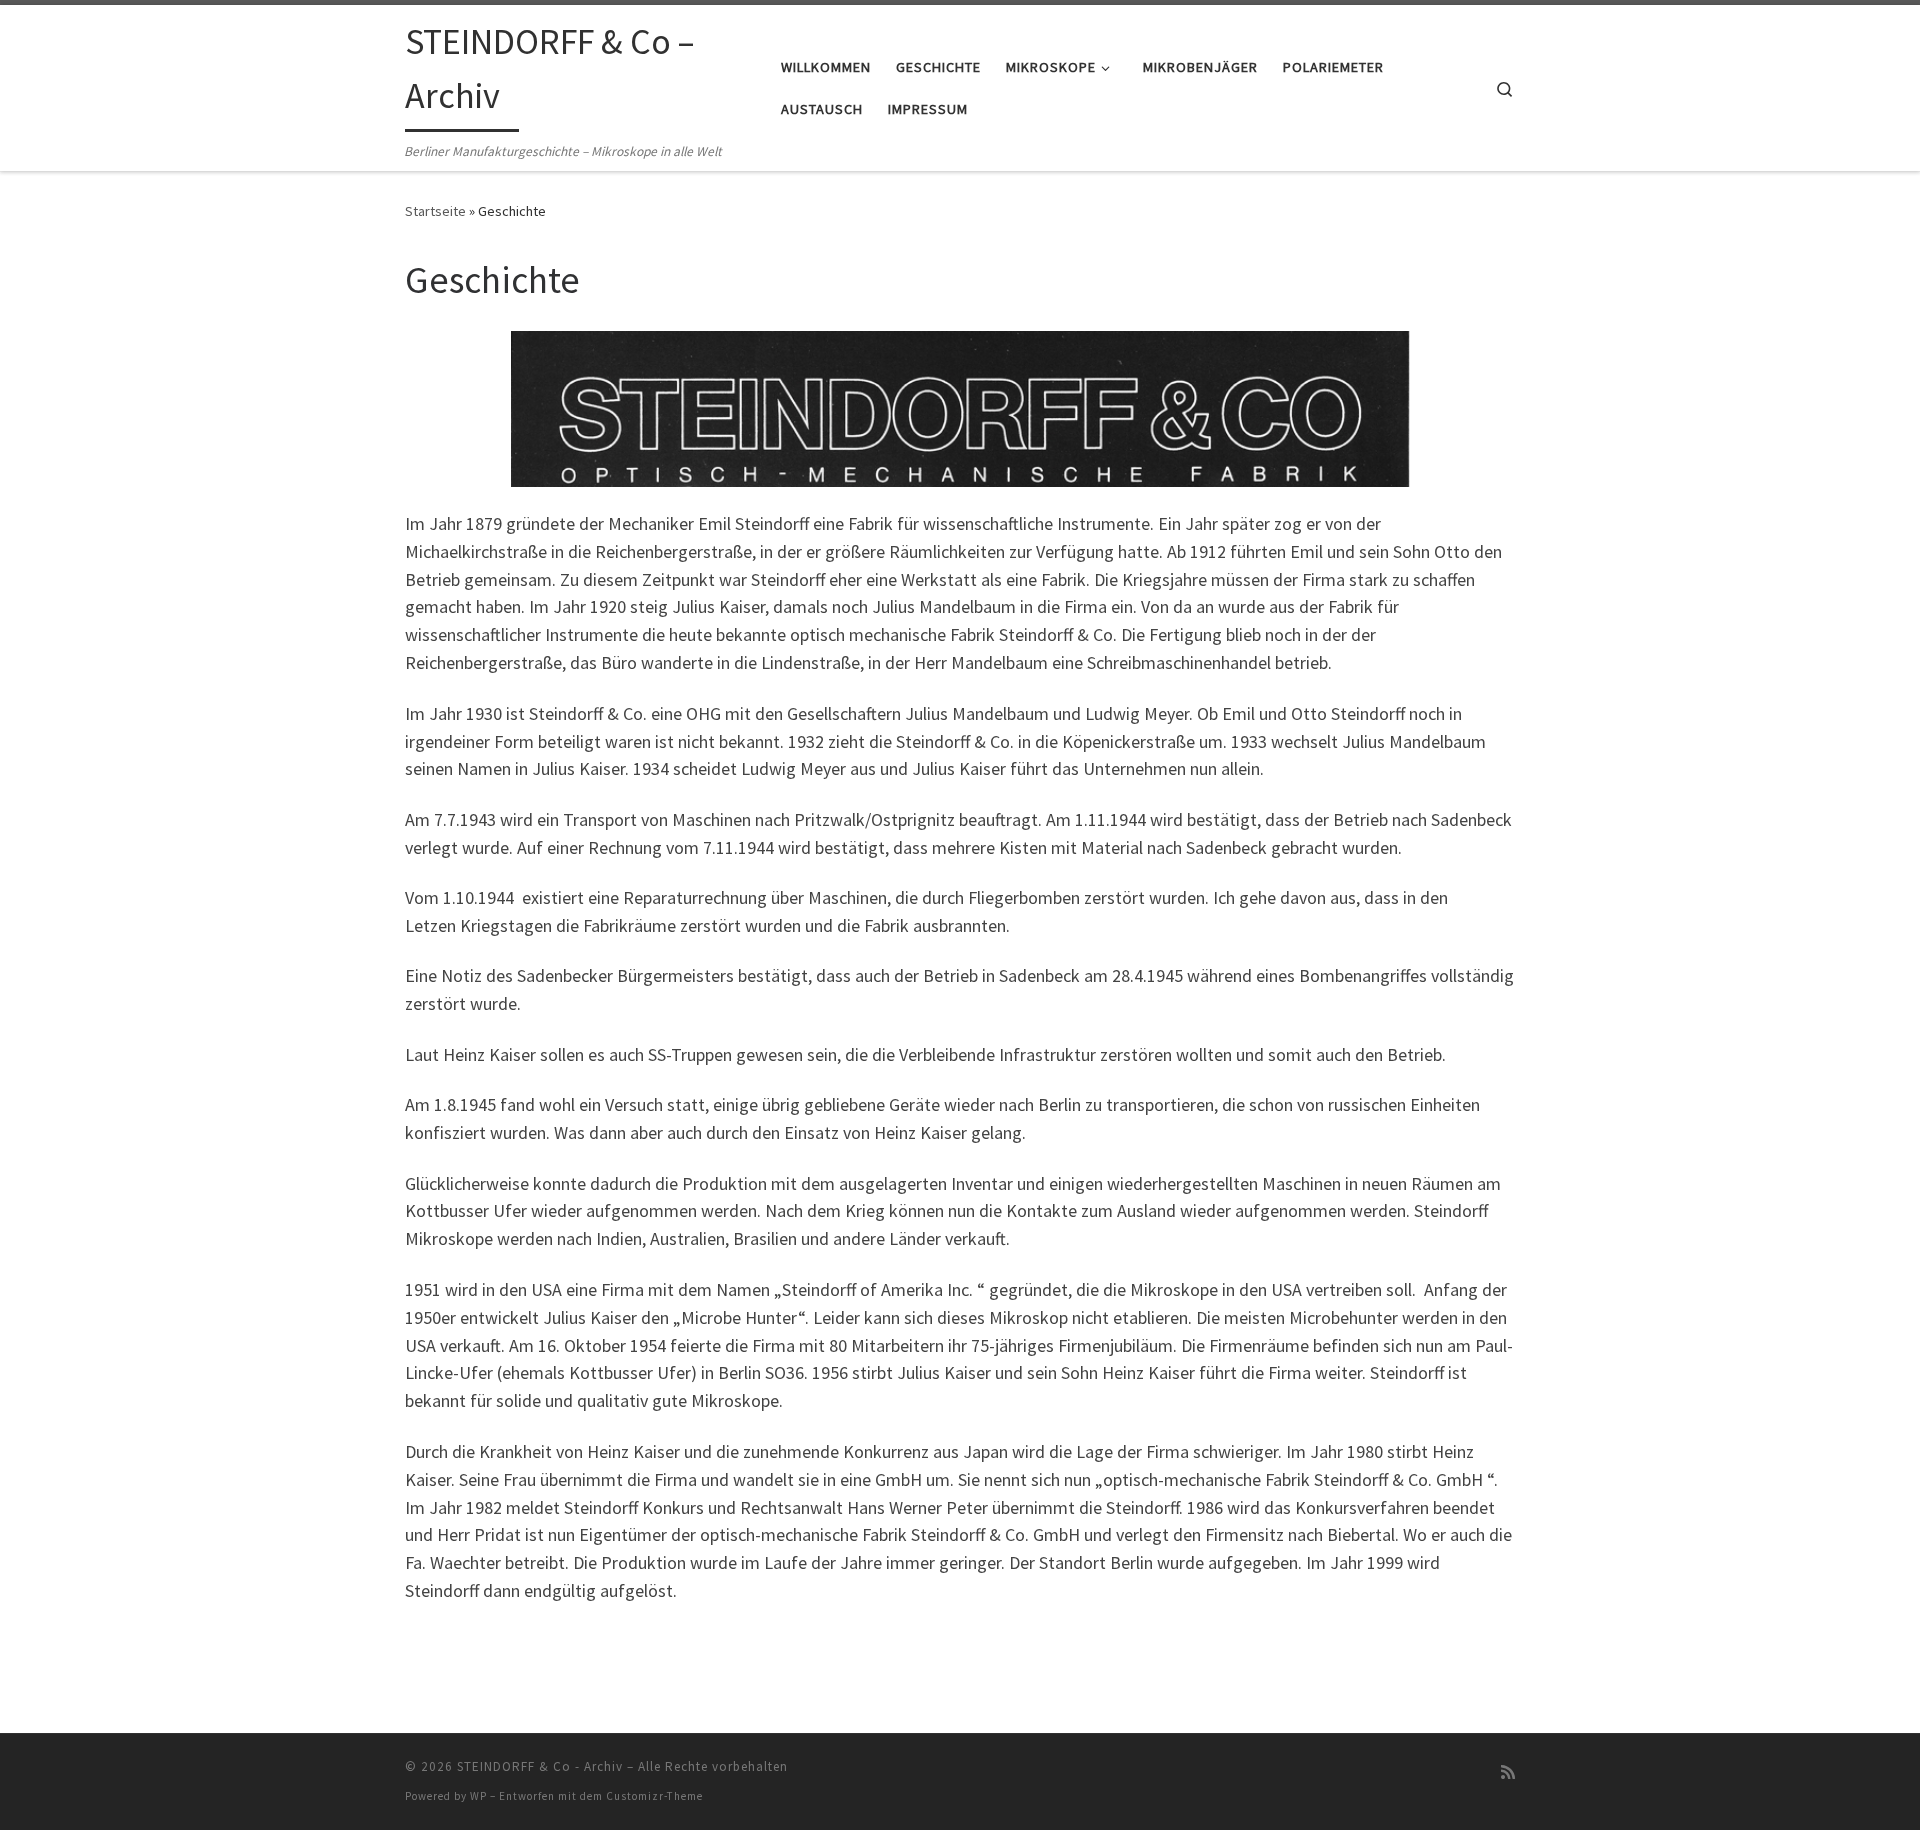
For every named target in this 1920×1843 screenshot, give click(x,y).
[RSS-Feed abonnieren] (1508, 1772)
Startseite (435, 211)
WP (478, 1796)
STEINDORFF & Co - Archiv (540, 1766)
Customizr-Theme (654, 1796)
